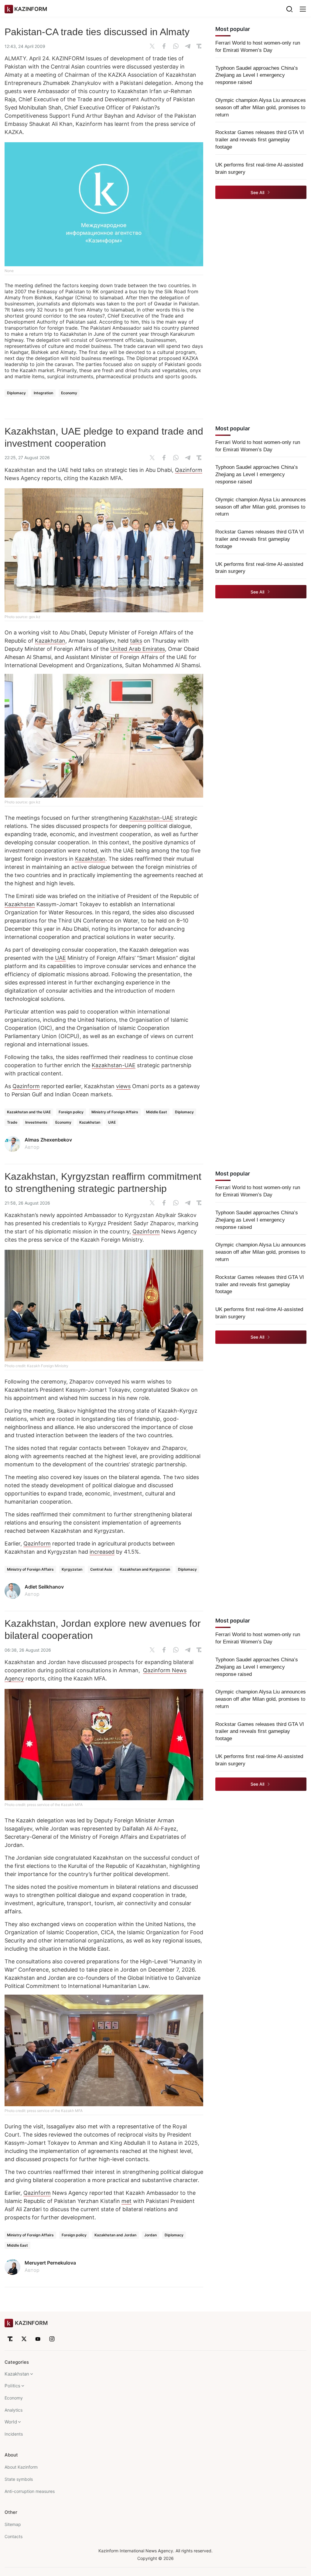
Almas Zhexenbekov (48, 1140)
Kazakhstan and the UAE (29, 1112)
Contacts (14, 2536)
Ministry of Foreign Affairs (115, 1112)
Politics (12, 2386)
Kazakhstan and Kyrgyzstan (145, 1569)
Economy (69, 393)
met (126, 2201)
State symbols (19, 2479)
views (123, 1086)
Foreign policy (71, 1112)
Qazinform (189, 470)
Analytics (14, 2410)
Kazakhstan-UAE (151, 818)
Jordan (150, 2235)
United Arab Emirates (138, 649)
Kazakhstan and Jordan (115, 2235)
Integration (43, 393)
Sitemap (13, 2524)
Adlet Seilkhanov (44, 1587)
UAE (60, 958)
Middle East (157, 1112)
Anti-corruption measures (30, 2491)
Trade (12, 1122)
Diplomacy (16, 393)
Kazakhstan (50, 641)
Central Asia (101, 1569)
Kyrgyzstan (72, 1569)
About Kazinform (21, 2467)
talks (136, 641)
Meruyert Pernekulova (50, 2263)
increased (102, 1552)
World (11, 2422)
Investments (36, 1122)
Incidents (14, 2434)
